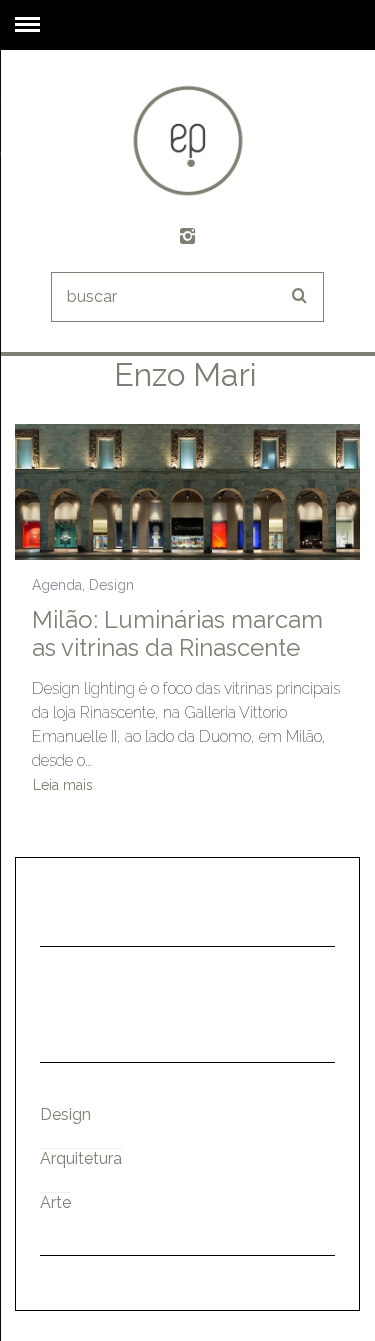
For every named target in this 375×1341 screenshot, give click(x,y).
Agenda (57, 585)
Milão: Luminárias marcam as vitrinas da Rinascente (177, 633)
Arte (55, 1202)
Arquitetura (81, 1158)
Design (111, 585)
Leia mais (63, 785)
